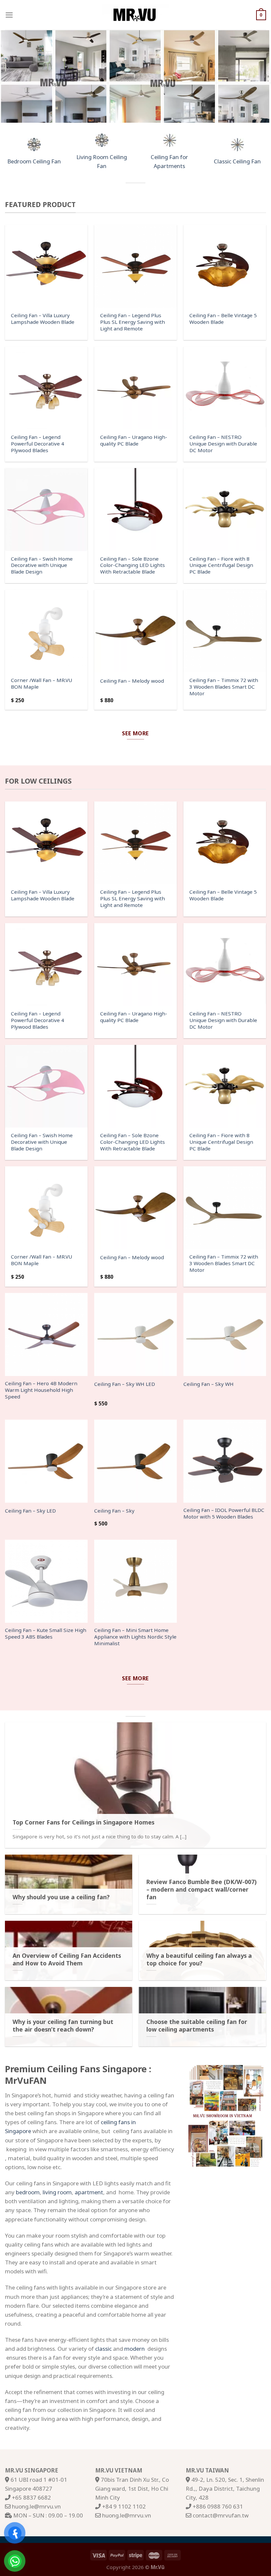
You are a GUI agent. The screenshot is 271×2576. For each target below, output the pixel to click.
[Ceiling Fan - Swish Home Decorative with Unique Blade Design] (46, 509)
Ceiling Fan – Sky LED (30, 1511)
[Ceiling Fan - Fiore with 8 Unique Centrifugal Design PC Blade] (225, 509)
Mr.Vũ (158, 2567)
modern (135, 2349)
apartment (89, 2192)
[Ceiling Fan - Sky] (135, 1461)
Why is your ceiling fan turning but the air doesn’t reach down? (63, 2026)
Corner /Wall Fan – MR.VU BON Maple (41, 684)
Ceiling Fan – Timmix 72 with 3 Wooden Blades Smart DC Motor (224, 687)
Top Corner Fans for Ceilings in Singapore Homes (83, 1822)
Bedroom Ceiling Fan (34, 161)
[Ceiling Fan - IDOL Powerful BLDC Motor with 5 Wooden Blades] (225, 1461)
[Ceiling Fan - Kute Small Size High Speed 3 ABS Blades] (46, 1581)
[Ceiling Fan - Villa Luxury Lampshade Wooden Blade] (46, 266)
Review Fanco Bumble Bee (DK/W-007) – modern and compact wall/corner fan (201, 1889)
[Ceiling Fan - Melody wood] (135, 631)
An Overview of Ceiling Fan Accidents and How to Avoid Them (67, 1959)
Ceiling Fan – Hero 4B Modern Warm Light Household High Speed (41, 1390)
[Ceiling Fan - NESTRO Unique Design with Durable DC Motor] (225, 388)
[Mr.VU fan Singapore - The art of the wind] (135, 15)
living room (57, 2192)
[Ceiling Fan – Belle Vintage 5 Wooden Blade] (225, 266)
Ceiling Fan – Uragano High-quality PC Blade (134, 440)
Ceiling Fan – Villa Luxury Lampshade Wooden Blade (43, 319)
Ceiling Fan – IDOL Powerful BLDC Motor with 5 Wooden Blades (224, 1513)
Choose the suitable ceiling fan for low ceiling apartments (197, 2026)
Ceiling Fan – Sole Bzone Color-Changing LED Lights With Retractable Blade (133, 565)
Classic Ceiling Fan (237, 161)
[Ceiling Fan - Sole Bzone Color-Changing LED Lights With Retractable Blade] (135, 509)
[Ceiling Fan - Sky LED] (46, 1461)
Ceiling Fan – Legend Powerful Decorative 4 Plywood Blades (38, 444)
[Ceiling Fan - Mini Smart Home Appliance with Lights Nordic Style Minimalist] (135, 1581)
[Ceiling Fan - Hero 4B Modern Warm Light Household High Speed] (46, 1334)
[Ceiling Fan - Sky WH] (225, 1334)
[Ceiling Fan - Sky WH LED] (135, 1334)
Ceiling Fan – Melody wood (132, 681)
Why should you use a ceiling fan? (61, 1897)
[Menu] (9, 15)
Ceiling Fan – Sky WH (209, 1384)
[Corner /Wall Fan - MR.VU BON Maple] (46, 631)
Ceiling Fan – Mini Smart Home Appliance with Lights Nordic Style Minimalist (135, 1637)
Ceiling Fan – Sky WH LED (125, 1384)
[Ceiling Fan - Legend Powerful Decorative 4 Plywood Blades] (46, 388)
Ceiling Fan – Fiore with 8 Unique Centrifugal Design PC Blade (221, 565)
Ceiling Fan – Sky (114, 1511)
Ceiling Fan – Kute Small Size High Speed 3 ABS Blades (46, 1633)
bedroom (28, 2192)
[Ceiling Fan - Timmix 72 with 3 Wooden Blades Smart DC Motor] (225, 631)
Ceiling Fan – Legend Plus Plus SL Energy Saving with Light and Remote (133, 322)
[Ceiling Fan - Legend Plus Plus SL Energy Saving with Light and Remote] (135, 266)
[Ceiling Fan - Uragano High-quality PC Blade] (135, 388)
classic (103, 2349)
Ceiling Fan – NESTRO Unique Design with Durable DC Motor (223, 444)
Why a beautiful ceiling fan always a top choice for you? (199, 1959)
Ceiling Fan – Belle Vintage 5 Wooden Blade (223, 319)
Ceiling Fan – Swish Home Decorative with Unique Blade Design (42, 565)
